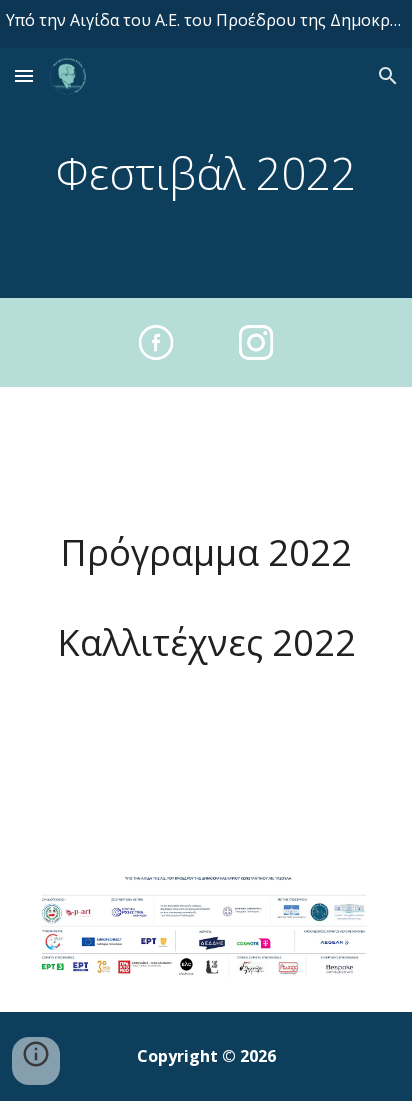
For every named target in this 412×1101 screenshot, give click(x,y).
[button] (24, 75)
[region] (206, 24)
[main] (206, 173)
